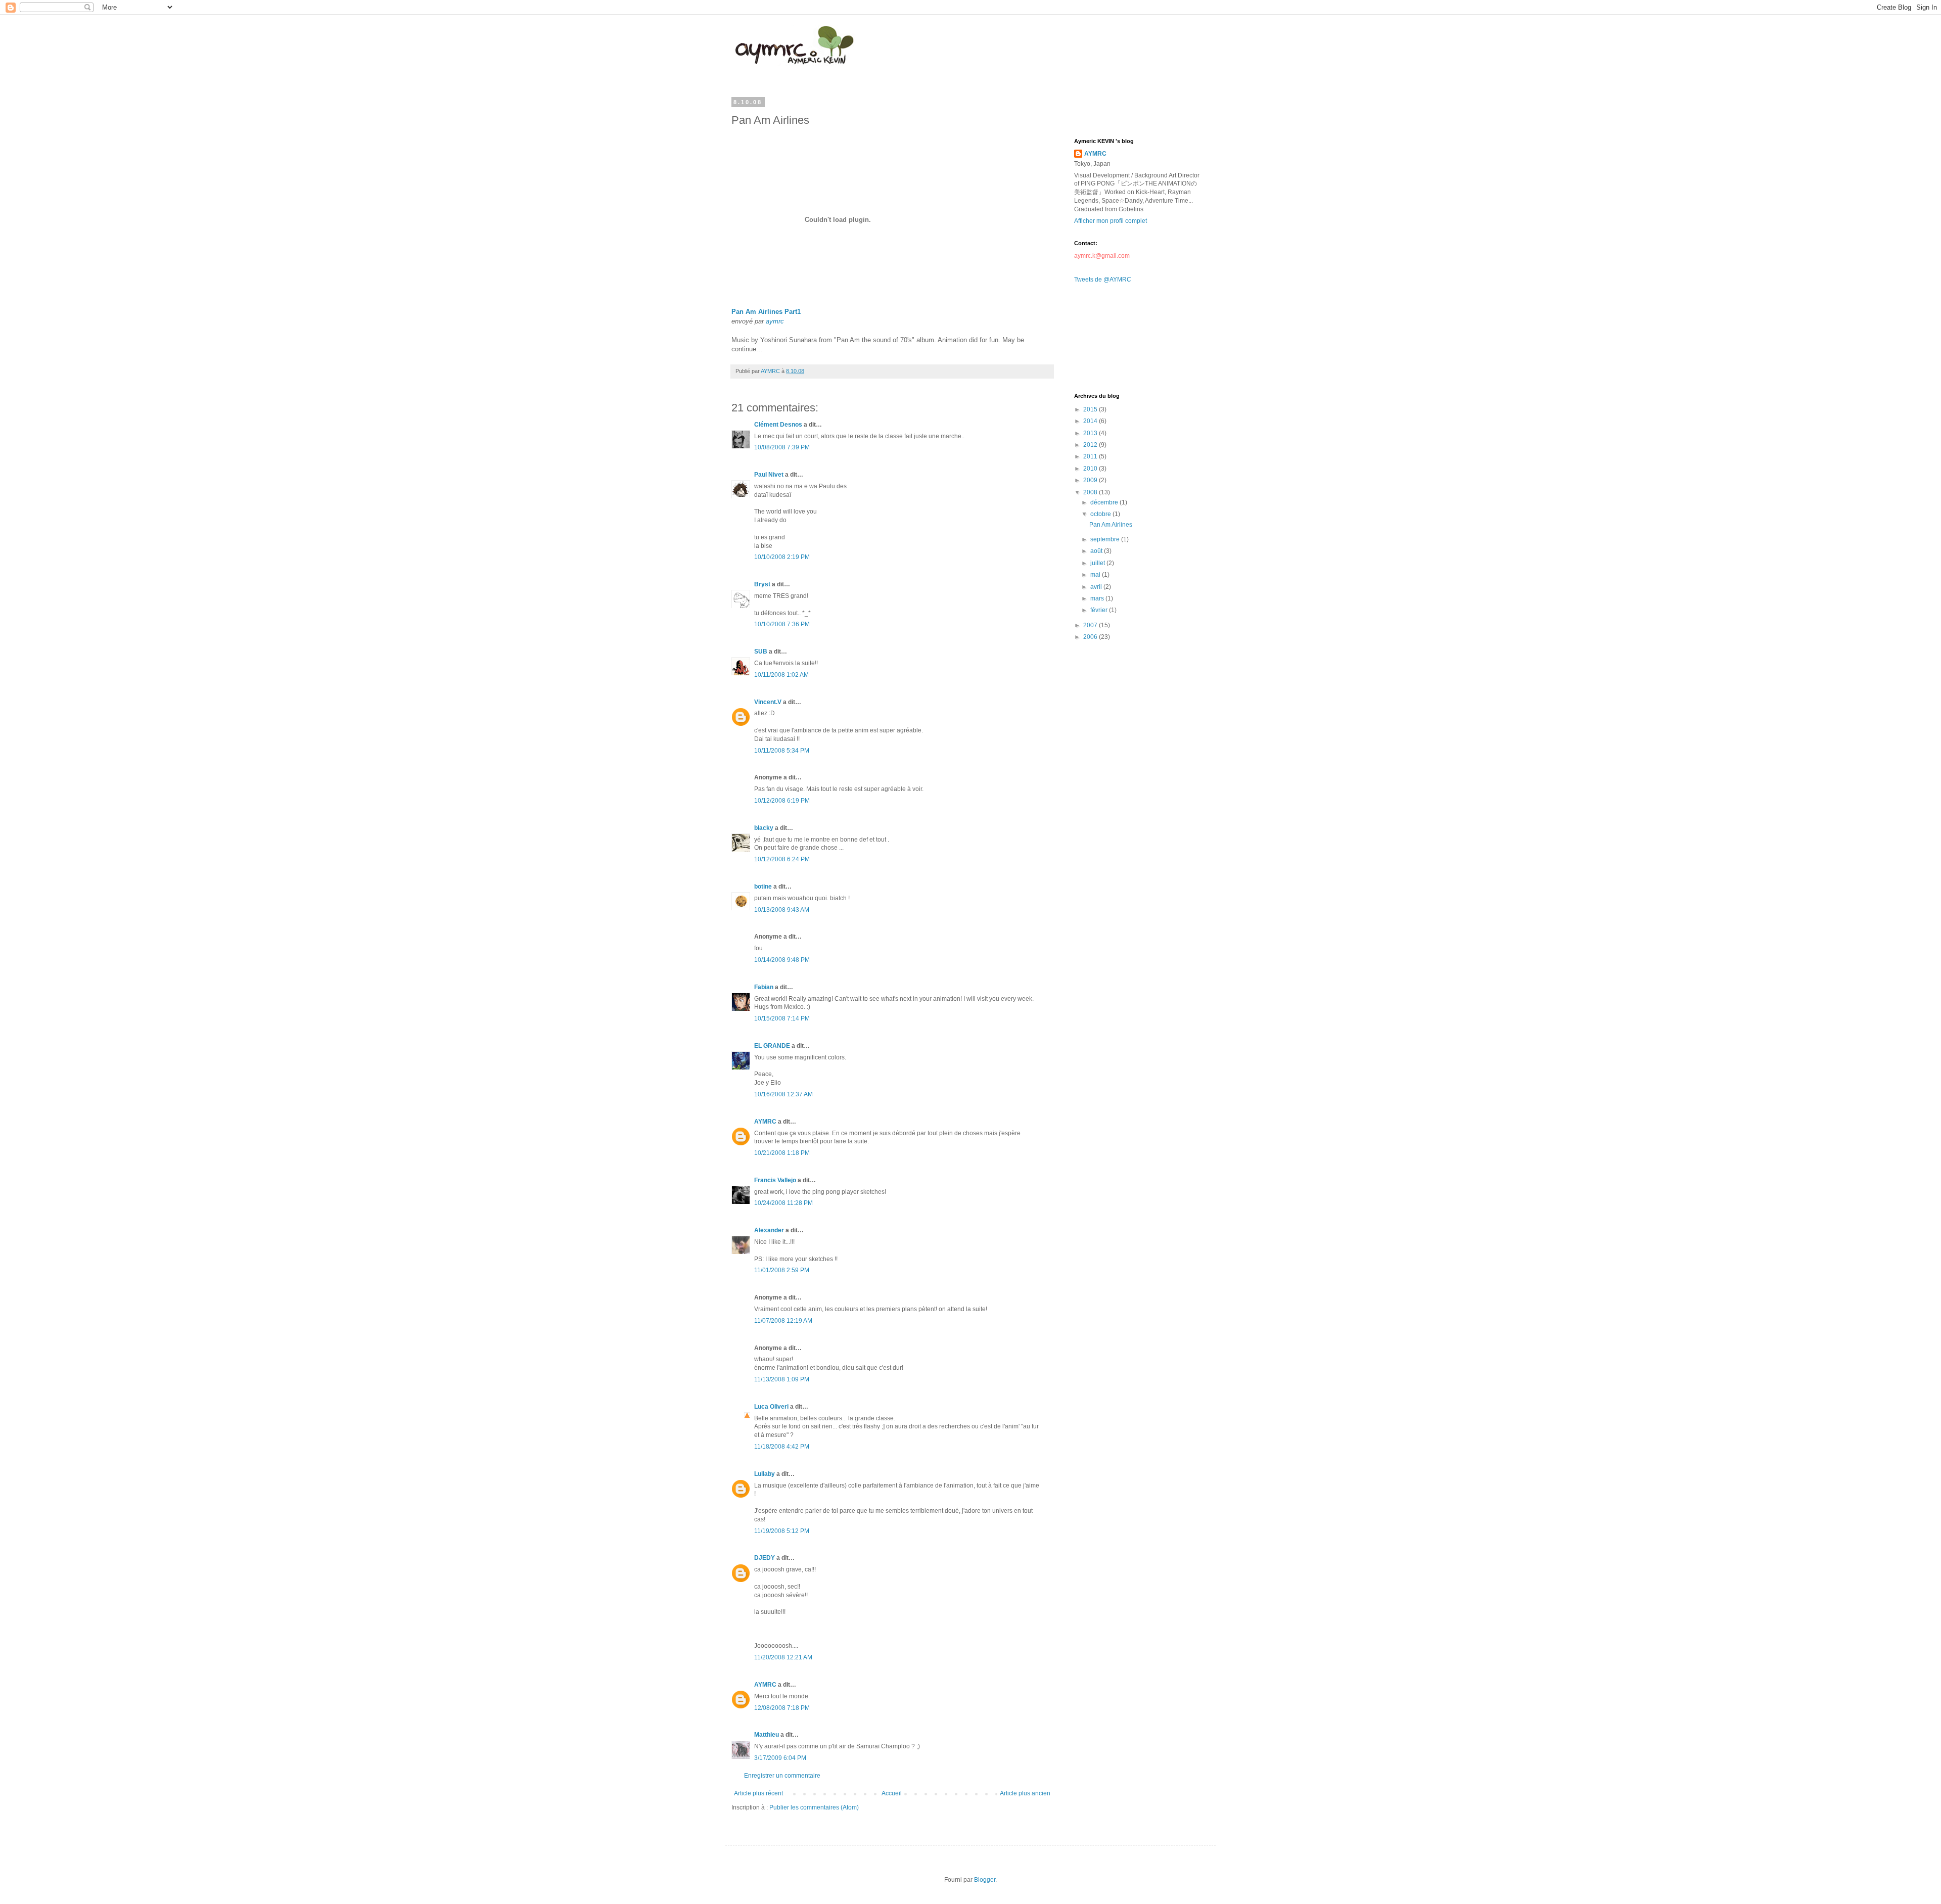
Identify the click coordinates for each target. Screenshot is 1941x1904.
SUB (761, 652)
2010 (1091, 469)
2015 (1091, 409)
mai (1096, 575)
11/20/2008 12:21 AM (783, 1657)
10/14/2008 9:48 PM (782, 960)
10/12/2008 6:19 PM (782, 801)
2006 (1091, 637)
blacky (764, 828)
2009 (1091, 480)
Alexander (769, 1230)
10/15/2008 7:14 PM (782, 1018)
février (1100, 610)
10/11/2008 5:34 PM (782, 751)
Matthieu (767, 1735)
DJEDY (765, 1558)
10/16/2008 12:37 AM (783, 1094)
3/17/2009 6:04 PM (780, 1758)
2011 (1091, 456)
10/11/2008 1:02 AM (781, 675)
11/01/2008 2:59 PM (782, 1270)
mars (1098, 598)
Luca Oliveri (771, 1407)
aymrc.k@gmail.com (1102, 256)
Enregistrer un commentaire (782, 1776)
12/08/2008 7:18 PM (782, 1708)
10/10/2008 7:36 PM (782, 624)
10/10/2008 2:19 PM (782, 557)
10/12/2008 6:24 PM (782, 859)
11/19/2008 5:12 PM (782, 1531)
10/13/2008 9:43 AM (782, 910)
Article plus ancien (1025, 1793)
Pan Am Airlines (1111, 525)
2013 (1091, 433)
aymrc (775, 321)
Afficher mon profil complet (1111, 221)
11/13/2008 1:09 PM (782, 1379)
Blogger (985, 1880)
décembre (1105, 502)
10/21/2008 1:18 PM (782, 1153)
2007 (1091, 625)
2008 (1091, 492)
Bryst (762, 584)
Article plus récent (758, 1793)
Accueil (892, 1793)
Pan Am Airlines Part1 (766, 312)
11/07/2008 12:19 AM (783, 1321)
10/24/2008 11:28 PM (783, 1203)
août (1097, 551)
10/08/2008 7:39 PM (782, 447)
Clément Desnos (778, 425)
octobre (1101, 514)
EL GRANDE (772, 1046)
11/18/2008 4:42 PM (782, 1447)
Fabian (764, 987)
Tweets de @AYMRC (1103, 280)
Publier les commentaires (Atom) (814, 1807)
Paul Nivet (769, 475)
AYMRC (765, 1122)
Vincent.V (768, 702)
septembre (1106, 539)
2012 (1091, 445)
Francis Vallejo (775, 1180)
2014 (1091, 421)
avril (1097, 587)
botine (763, 887)
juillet (1098, 563)
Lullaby (765, 1474)
